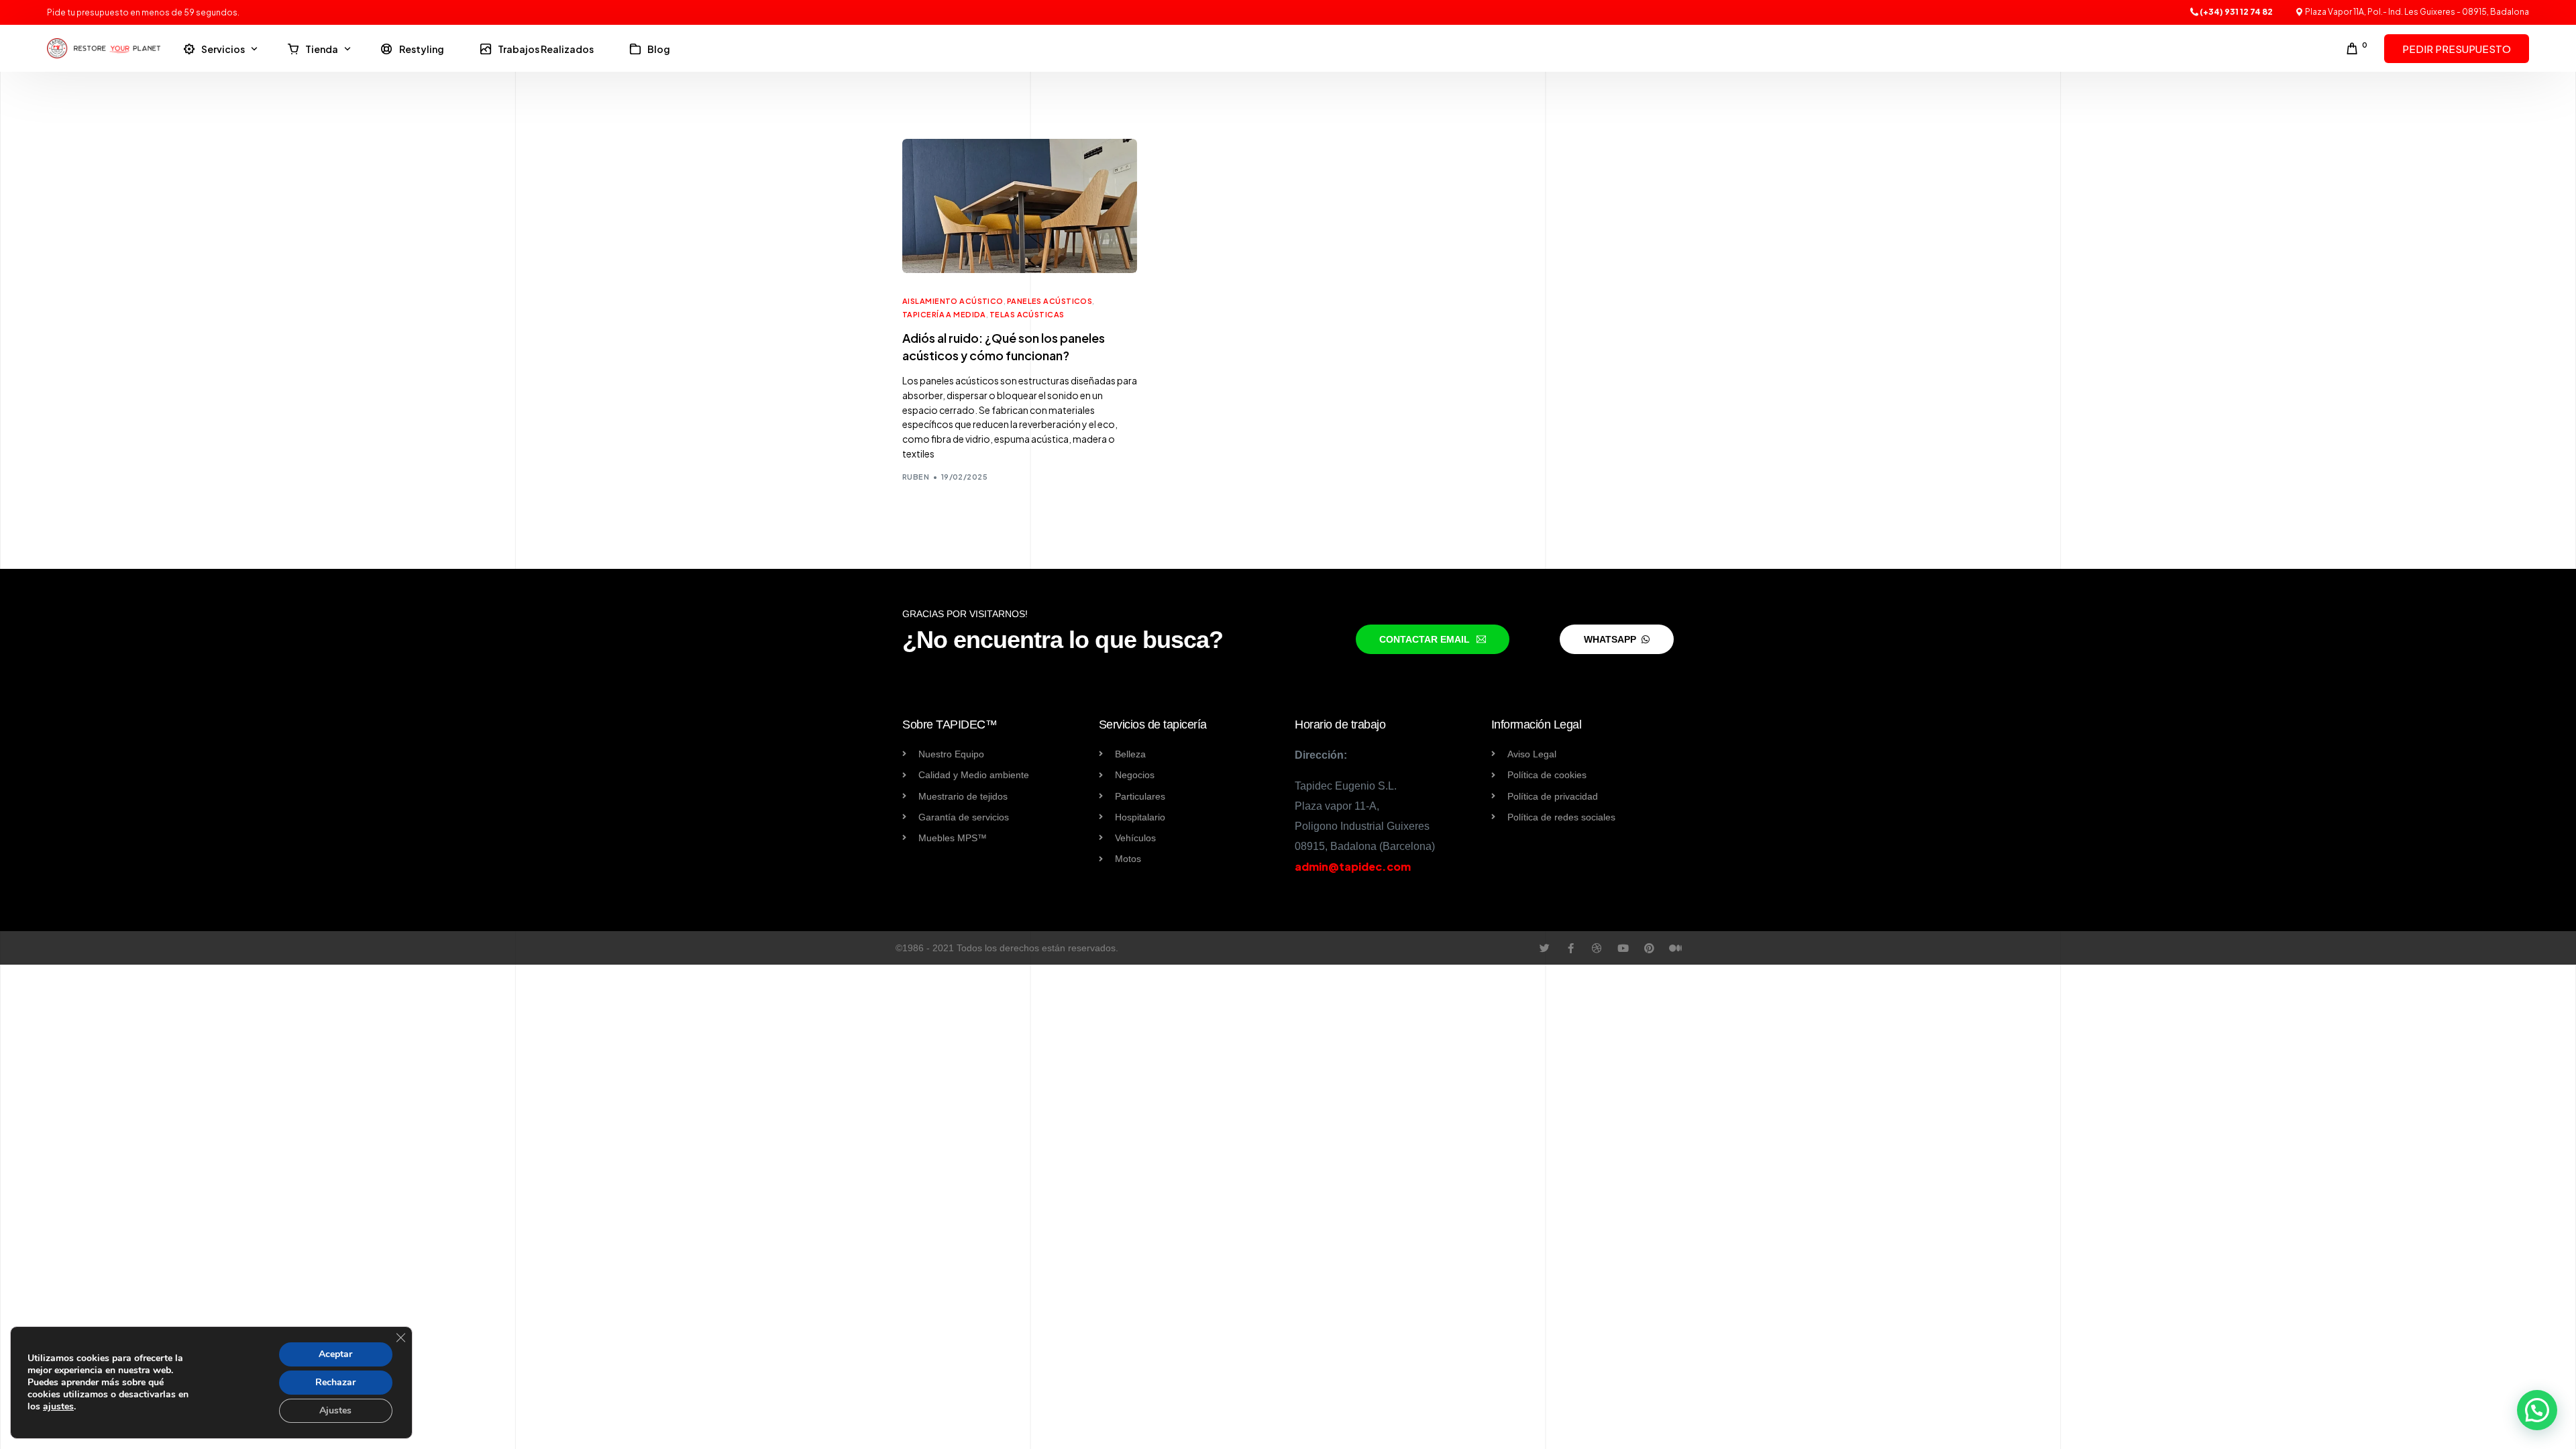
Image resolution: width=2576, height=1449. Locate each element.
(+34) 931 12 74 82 (2236, 12)
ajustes (58, 1407)
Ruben (916, 477)
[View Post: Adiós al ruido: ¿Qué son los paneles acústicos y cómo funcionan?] (1020, 206)
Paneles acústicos (1050, 301)
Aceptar (335, 1354)
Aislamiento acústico (953, 301)
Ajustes (335, 1410)
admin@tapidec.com (1353, 866)
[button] (2537, 1410)
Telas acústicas (1027, 314)
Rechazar (335, 1382)
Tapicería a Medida (944, 314)
